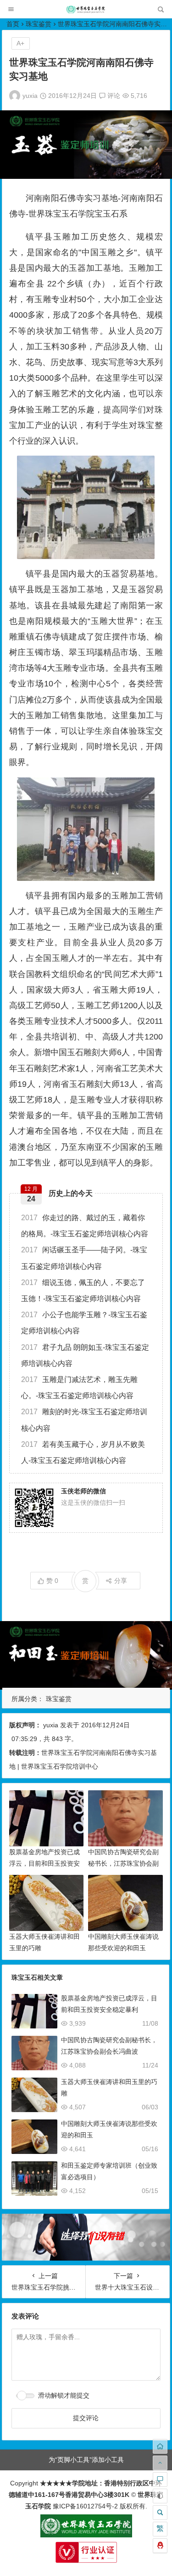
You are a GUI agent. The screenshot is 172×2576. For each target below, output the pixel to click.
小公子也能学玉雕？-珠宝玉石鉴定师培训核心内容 (84, 1323)
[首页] (160, 2446)
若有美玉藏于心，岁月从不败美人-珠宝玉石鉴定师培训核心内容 (83, 1452)
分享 (121, 1581)
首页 (13, 24)
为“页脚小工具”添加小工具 (86, 2460)
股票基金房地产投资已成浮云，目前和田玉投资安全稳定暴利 (44, 1863)
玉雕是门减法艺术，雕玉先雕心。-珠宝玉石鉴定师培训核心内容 (79, 1388)
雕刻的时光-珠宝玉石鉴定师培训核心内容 (84, 1420)
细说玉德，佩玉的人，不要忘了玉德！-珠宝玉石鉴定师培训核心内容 (83, 1291)
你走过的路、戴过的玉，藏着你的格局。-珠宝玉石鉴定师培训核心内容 (85, 1226)
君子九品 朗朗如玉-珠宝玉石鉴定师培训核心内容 (85, 1355)
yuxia (30, 96)
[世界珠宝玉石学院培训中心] (86, 12)
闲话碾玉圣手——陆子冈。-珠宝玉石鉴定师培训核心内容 (84, 1258)
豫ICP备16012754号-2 (84, 2506)
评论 (113, 96)
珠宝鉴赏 (39, 24)
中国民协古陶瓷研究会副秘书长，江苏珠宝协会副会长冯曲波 (123, 1863)
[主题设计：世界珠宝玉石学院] (86, 2535)
